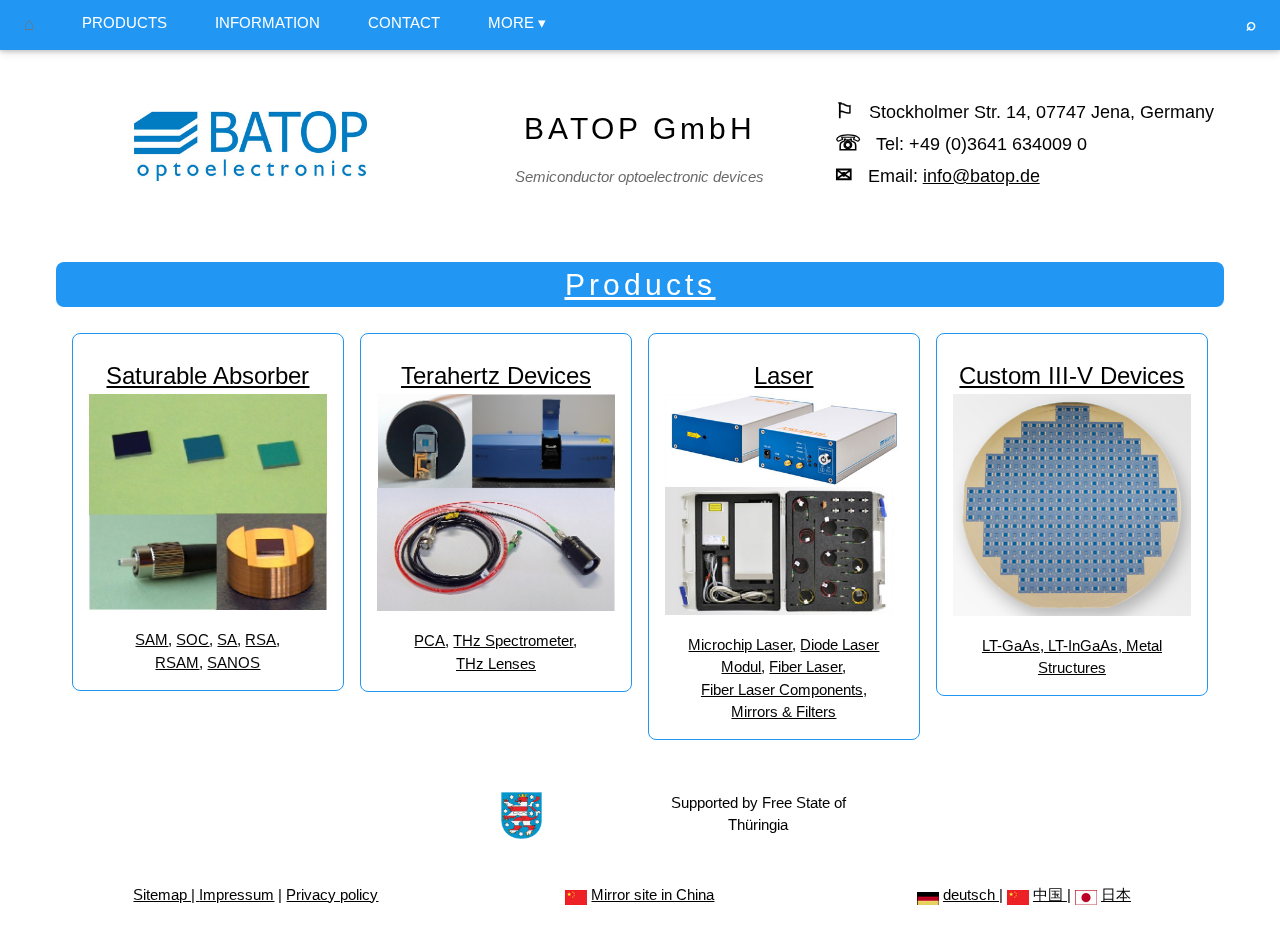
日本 (1116, 894)
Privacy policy (332, 894)
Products (640, 284)
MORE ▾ (517, 22)
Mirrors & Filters (783, 711)
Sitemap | (166, 894)
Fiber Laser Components (782, 689)
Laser (783, 375)
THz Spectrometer (513, 640)
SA (227, 639)
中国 (1050, 894)
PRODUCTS (124, 22)
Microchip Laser (740, 644)
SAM (151, 639)
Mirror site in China (652, 894)
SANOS (233, 662)
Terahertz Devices (496, 375)
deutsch (971, 894)
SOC (192, 639)
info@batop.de (981, 176)
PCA (429, 640)
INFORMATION (267, 22)
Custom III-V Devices (1071, 375)
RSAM (177, 662)
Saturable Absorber (207, 375)
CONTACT (404, 22)
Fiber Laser (805, 666)
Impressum (236, 894)
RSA (260, 639)
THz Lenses (496, 663)
